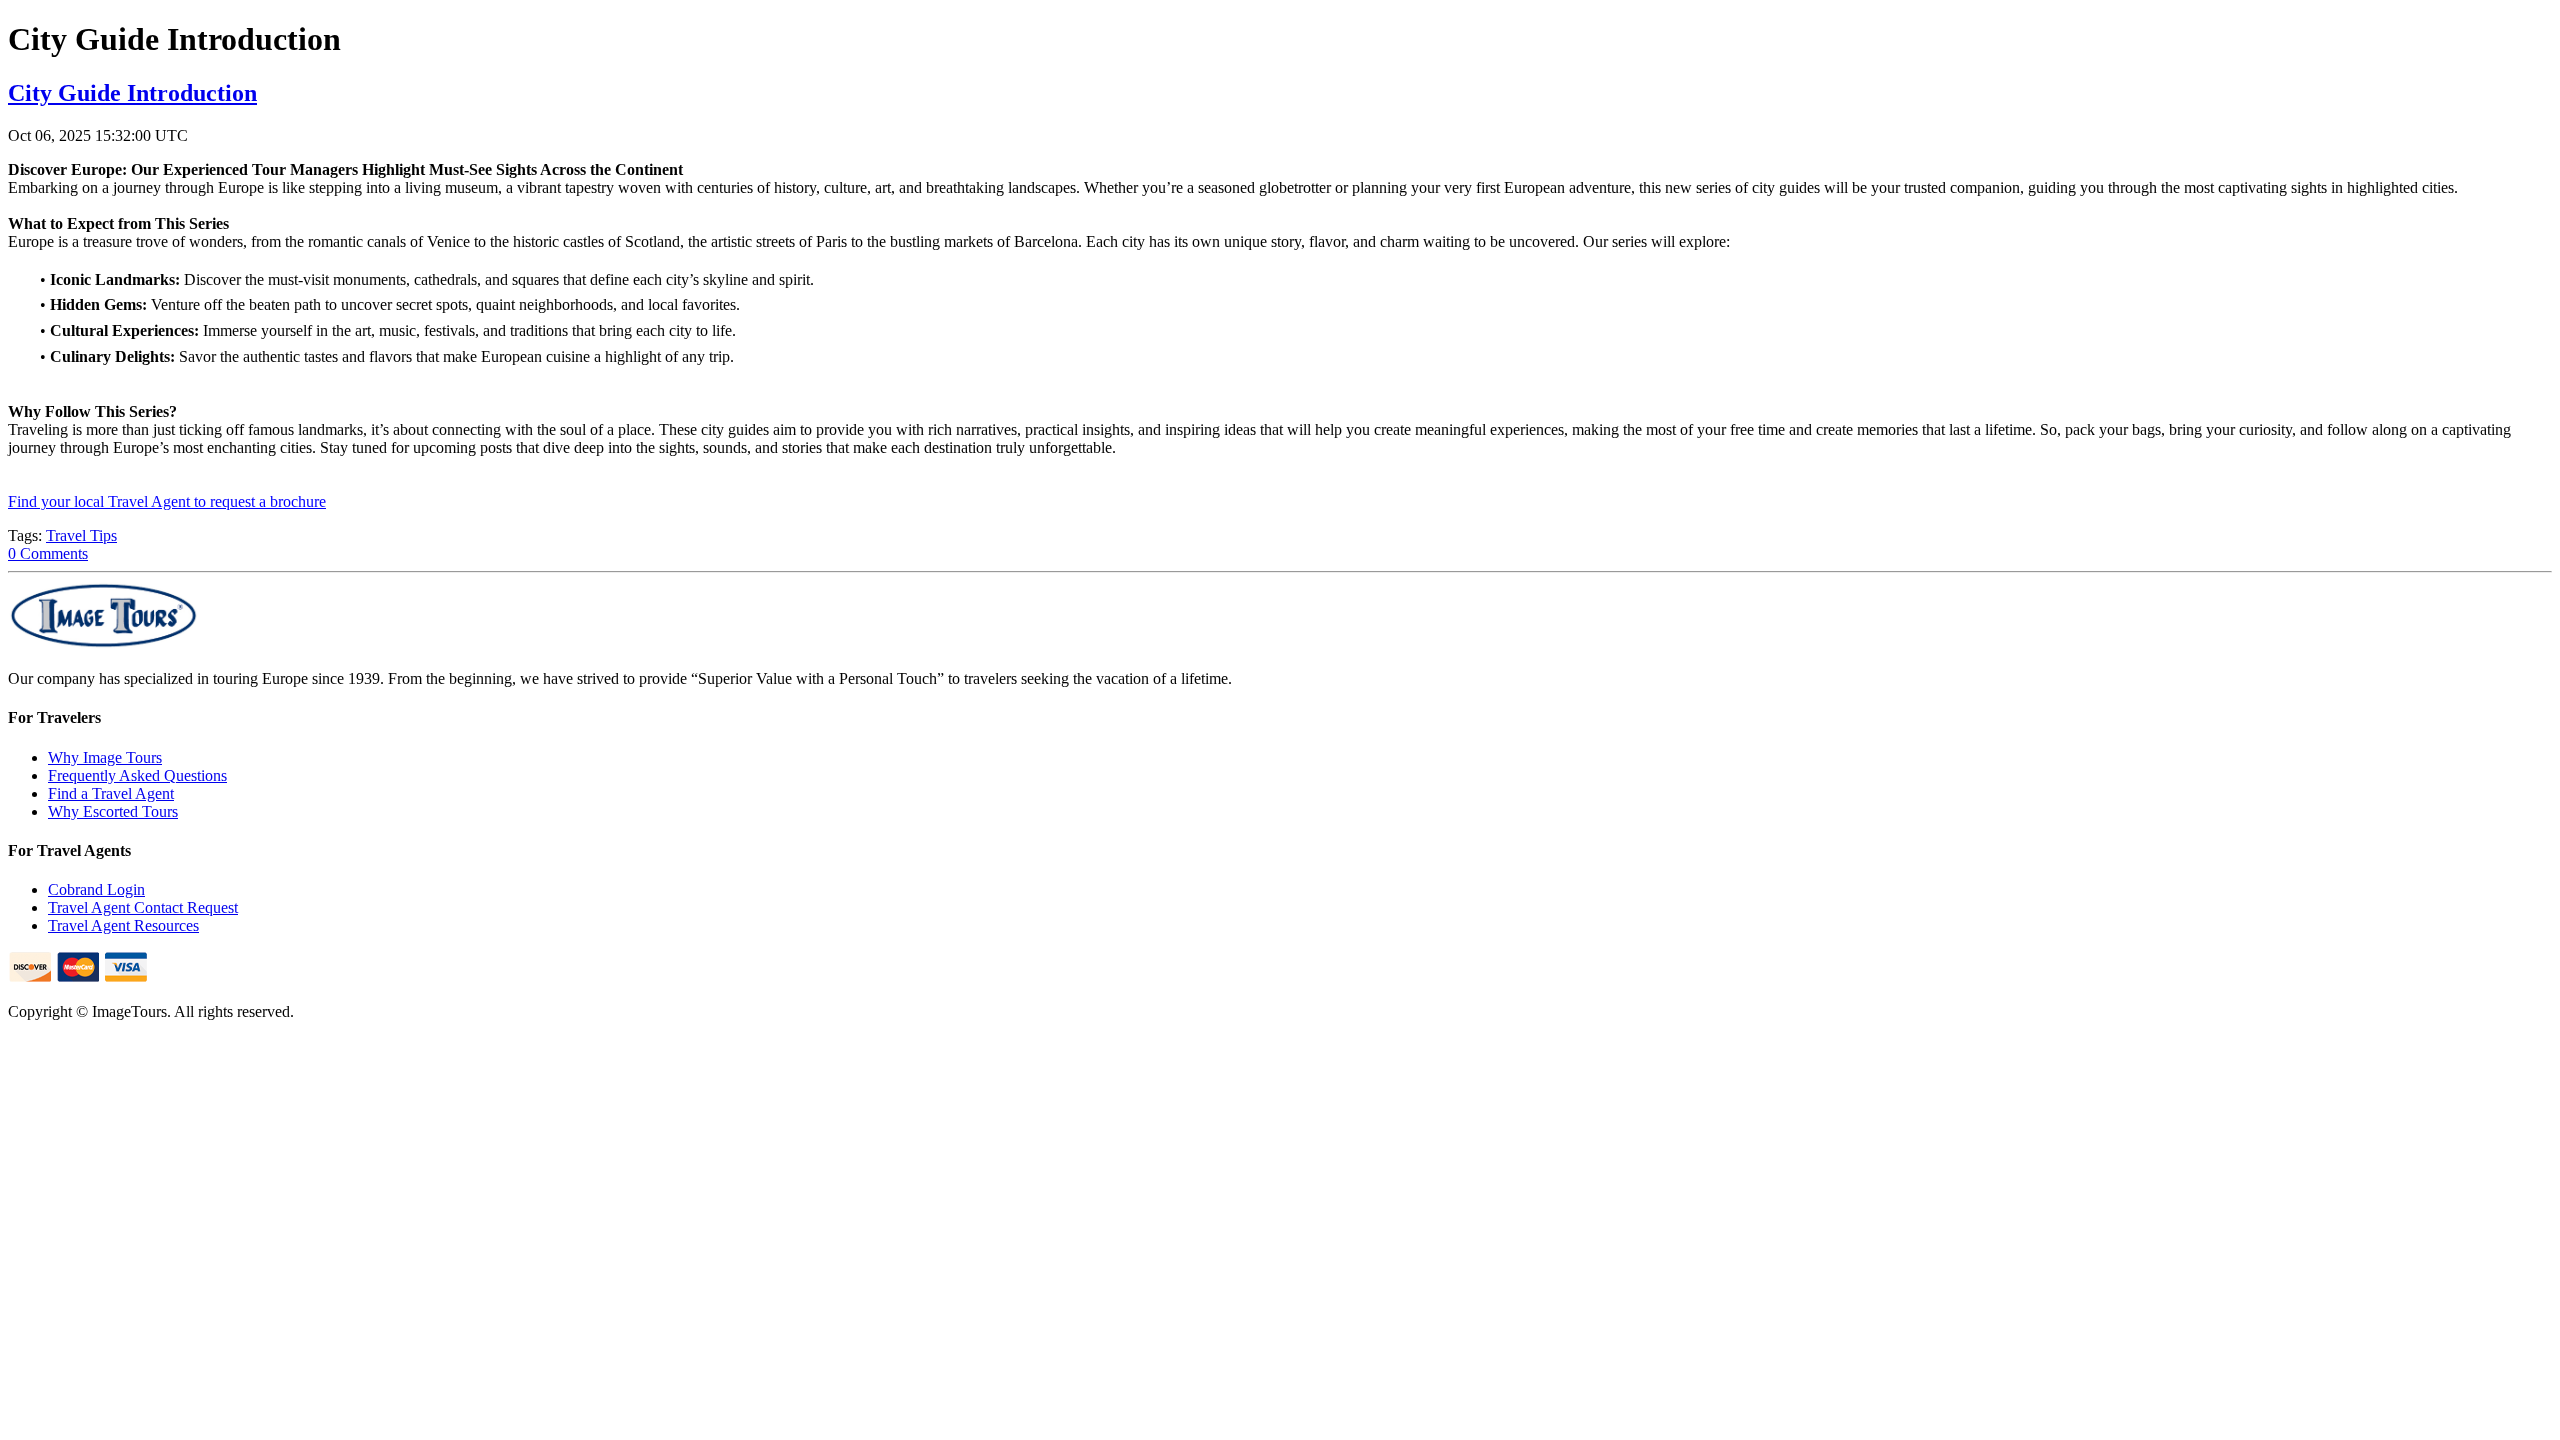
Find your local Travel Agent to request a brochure (167, 501)
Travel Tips (81, 535)
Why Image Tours (105, 757)
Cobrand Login (96, 889)
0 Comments (48, 553)
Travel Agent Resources (123, 925)
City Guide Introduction (132, 93)
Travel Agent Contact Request (143, 907)
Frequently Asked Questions (137, 775)
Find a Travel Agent (111, 793)
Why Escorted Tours (113, 811)
